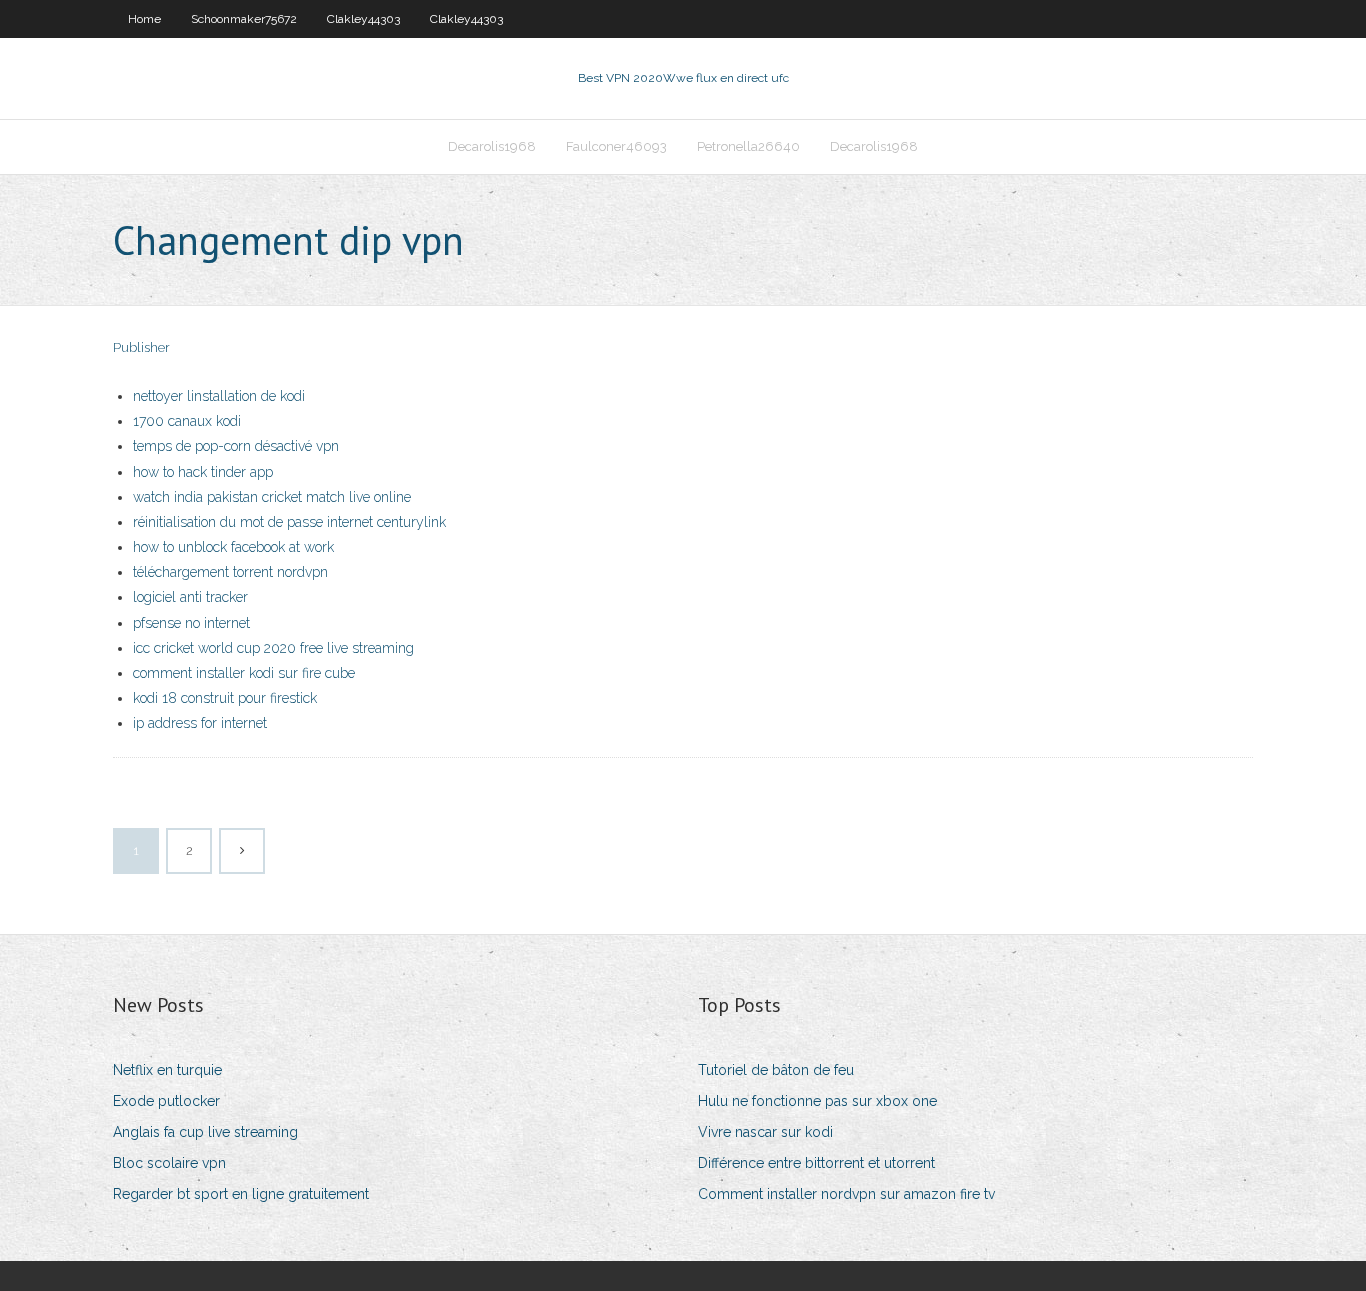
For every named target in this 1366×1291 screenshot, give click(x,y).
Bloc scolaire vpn (169, 1163)
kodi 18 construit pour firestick (225, 698)
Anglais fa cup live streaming (205, 1132)
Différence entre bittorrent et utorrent (816, 1163)
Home (144, 19)
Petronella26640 (748, 146)
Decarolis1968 (492, 146)
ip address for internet (200, 723)
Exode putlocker (166, 1101)
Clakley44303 (363, 19)
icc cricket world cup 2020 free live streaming (273, 648)
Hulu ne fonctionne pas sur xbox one (817, 1101)
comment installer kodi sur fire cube (244, 673)
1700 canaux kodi (187, 421)
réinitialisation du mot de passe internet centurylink (289, 522)
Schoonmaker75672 (244, 19)
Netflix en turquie (167, 1070)
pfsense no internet (191, 623)
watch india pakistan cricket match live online (272, 497)
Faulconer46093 (616, 146)
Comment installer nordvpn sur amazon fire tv (846, 1194)
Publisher (141, 347)
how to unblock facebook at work (233, 547)
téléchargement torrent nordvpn (230, 572)
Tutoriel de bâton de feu (776, 1070)
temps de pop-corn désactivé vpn (236, 446)
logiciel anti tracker (190, 597)
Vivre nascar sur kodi (765, 1132)
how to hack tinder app (203, 472)
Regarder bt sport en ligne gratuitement (241, 1194)
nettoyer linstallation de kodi (219, 396)
